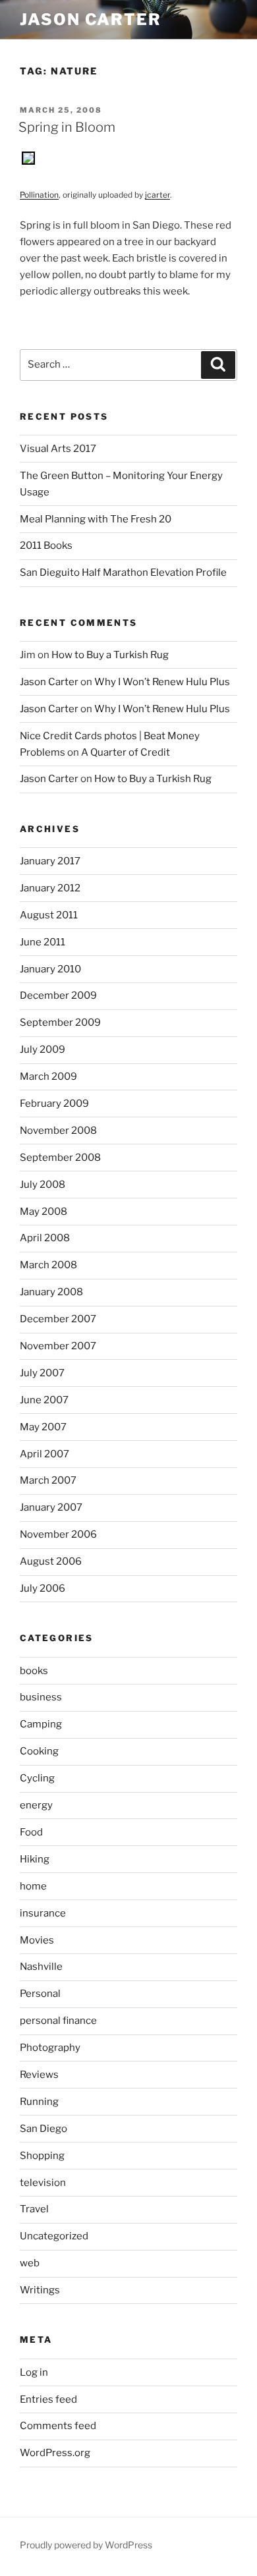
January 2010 (50, 969)
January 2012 (50, 888)
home (33, 1886)
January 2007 (51, 1507)
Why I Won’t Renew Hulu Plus (162, 682)
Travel (34, 2209)
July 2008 (43, 1185)
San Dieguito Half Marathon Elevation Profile (123, 573)
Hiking (35, 1859)
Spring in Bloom (67, 127)
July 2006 (43, 1588)
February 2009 (54, 1104)
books (34, 1671)
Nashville (41, 1967)
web (30, 2263)
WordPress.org (55, 2453)
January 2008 (51, 1292)
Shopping (42, 2156)
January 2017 (50, 861)
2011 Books (46, 546)
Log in (34, 2372)
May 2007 (43, 1427)
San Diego (43, 2129)
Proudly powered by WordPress (86, 2545)
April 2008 (45, 1238)
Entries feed (48, 2399)
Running (39, 2102)
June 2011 (43, 942)
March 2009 (48, 1077)
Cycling (37, 1778)
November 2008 (58, 1131)
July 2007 (42, 1373)
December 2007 (58, 1319)
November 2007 (58, 1346)
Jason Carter (91, 19)
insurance (43, 1913)
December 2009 (58, 995)
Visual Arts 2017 (58, 449)
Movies (37, 1940)
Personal (40, 1994)
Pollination (39, 195)
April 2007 (44, 1454)
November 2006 (58, 1534)
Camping (41, 1724)
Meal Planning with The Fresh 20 (96, 519)
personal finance (58, 2021)
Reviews (39, 2075)
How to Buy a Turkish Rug (110, 655)
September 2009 (60, 1022)
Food (31, 1832)
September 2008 (60, 1158)
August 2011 (49, 915)
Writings (40, 2290)
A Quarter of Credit (126, 752)
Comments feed (58, 2426)
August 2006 (51, 1561)
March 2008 (48, 1265)
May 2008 (43, 1212)
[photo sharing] (28, 161)
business (41, 1697)
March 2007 (48, 1480)
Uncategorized (54, 2236)
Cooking (39, 1751)
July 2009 (43, 1050)
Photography (50, 2048)
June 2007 (44, 1400)
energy (36, 1805)
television (43, 2183)
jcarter (157, 195)
